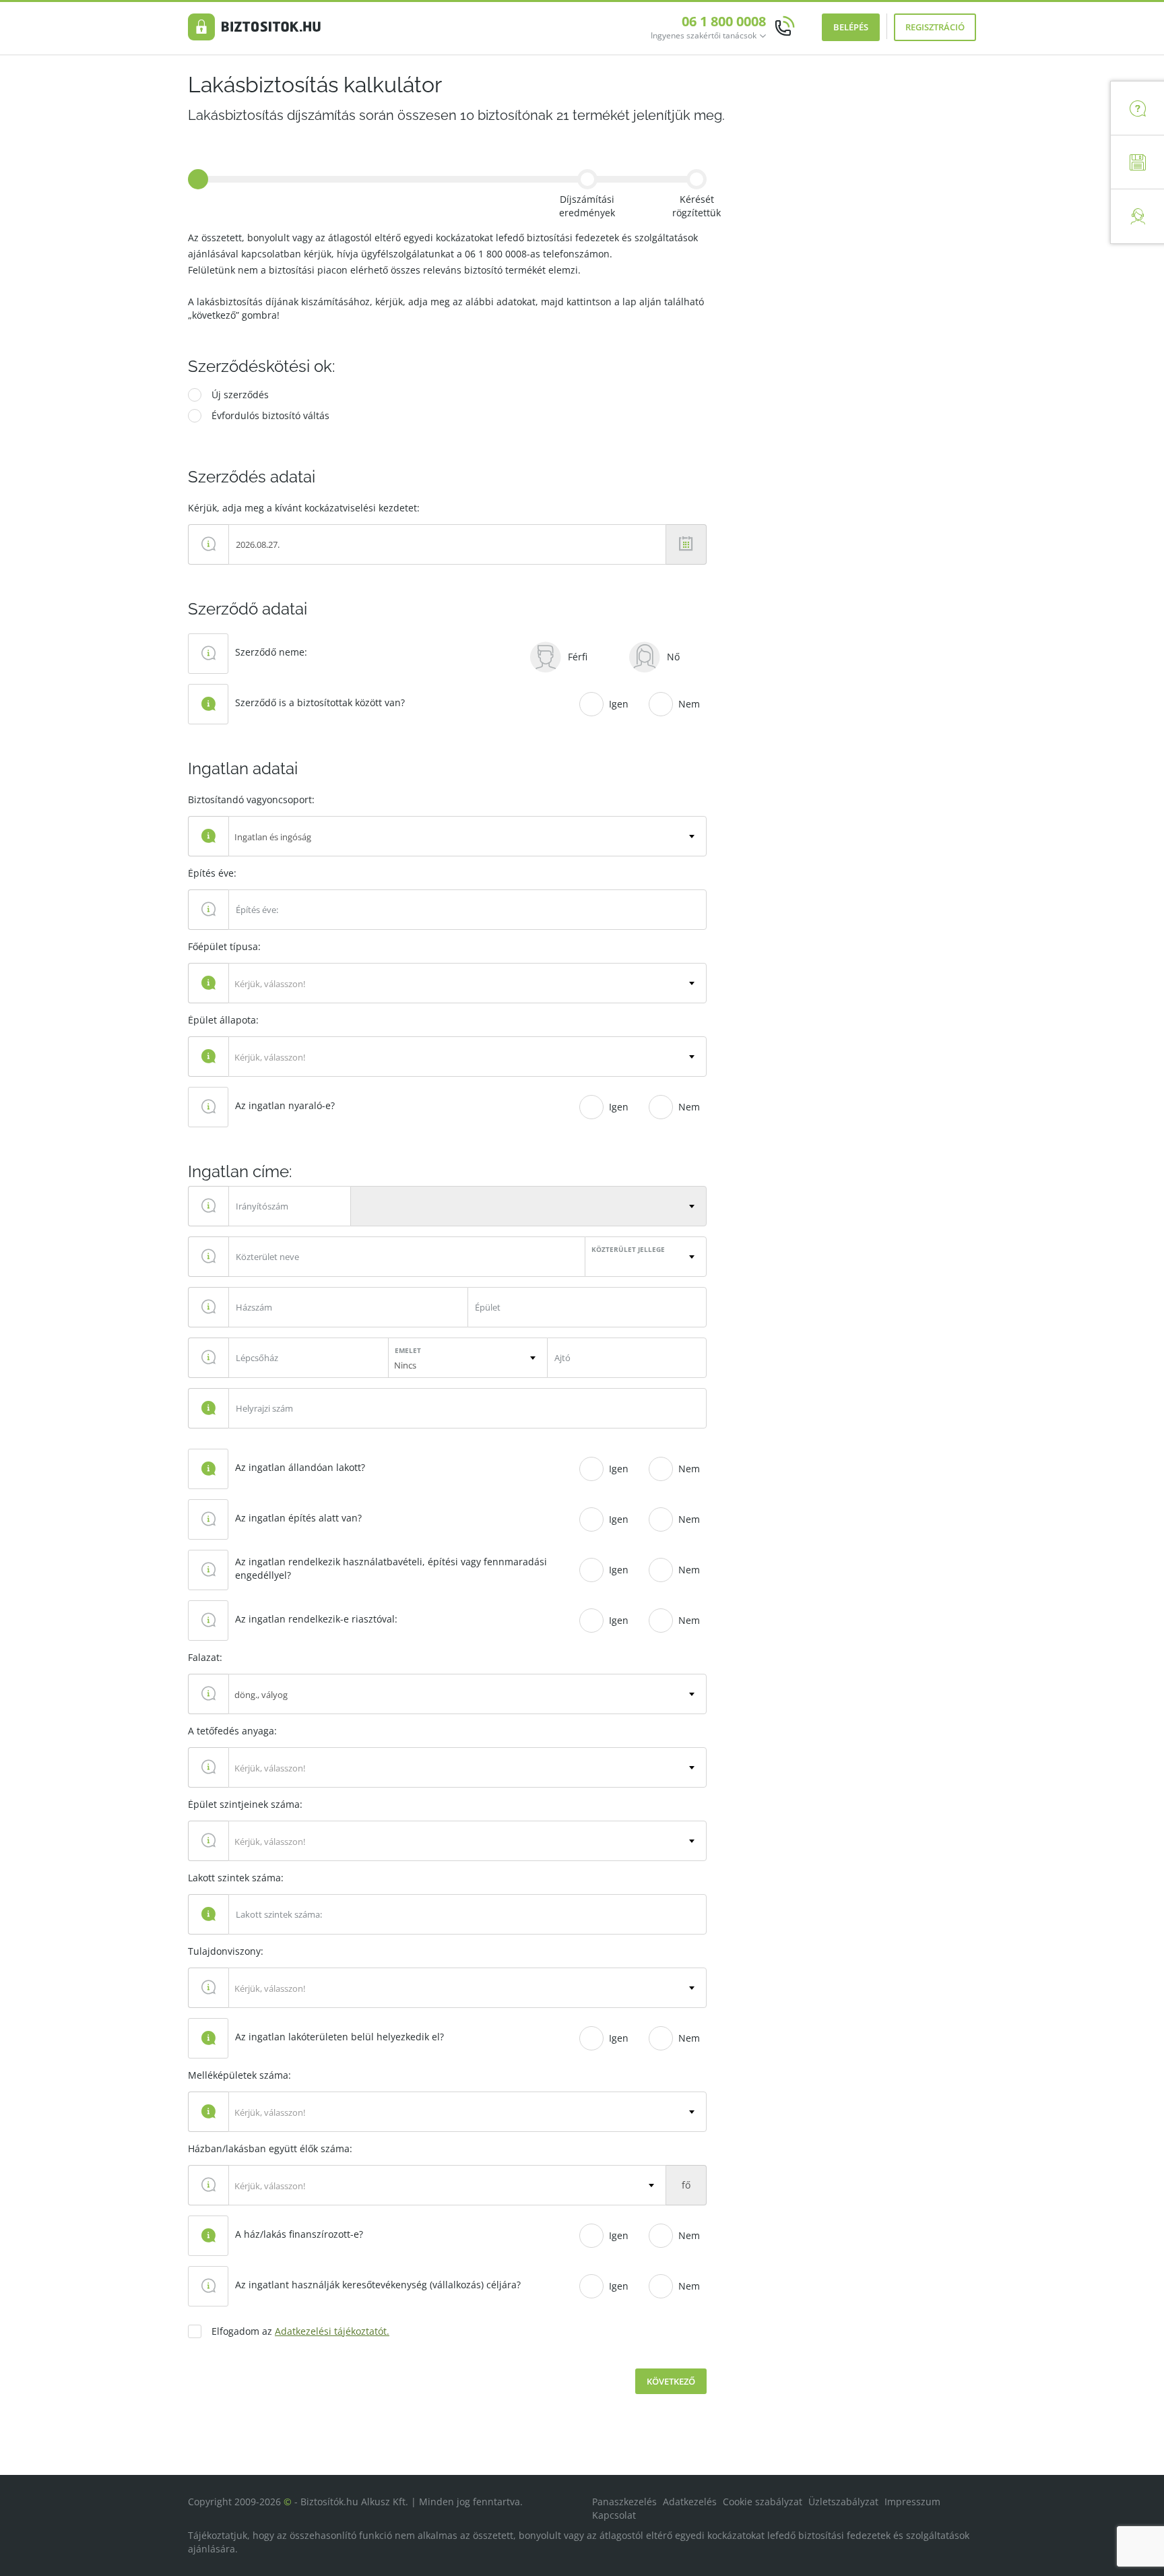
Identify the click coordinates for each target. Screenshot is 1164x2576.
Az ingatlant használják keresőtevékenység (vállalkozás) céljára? (378, 2285)
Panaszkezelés (624, 2502)
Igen (619, 704)
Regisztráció (935, 27)
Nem (689, 704)
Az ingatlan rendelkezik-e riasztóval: (316, 1619)
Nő (673, 657)
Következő (671, 2381)
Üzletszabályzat (843, 2502)
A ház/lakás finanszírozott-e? (299, 2234)
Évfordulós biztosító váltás (270, 415)
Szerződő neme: (271, 652)
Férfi (578, 657)
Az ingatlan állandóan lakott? (300, 1467)
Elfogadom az (300, 2331)
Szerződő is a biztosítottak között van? (320, 702)
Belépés (851, 27)
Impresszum (912, 2502)
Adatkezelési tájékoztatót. (332, 2331)
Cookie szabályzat (763, 2502)
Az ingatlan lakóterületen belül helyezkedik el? (339, 2037)
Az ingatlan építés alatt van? (298, 1518)
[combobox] (467, 836)
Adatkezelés (690, 2502)
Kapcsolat (614, 2515)
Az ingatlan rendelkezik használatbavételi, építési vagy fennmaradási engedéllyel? (391, 1568)
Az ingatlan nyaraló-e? (285, 1105)
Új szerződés (240, 395)
